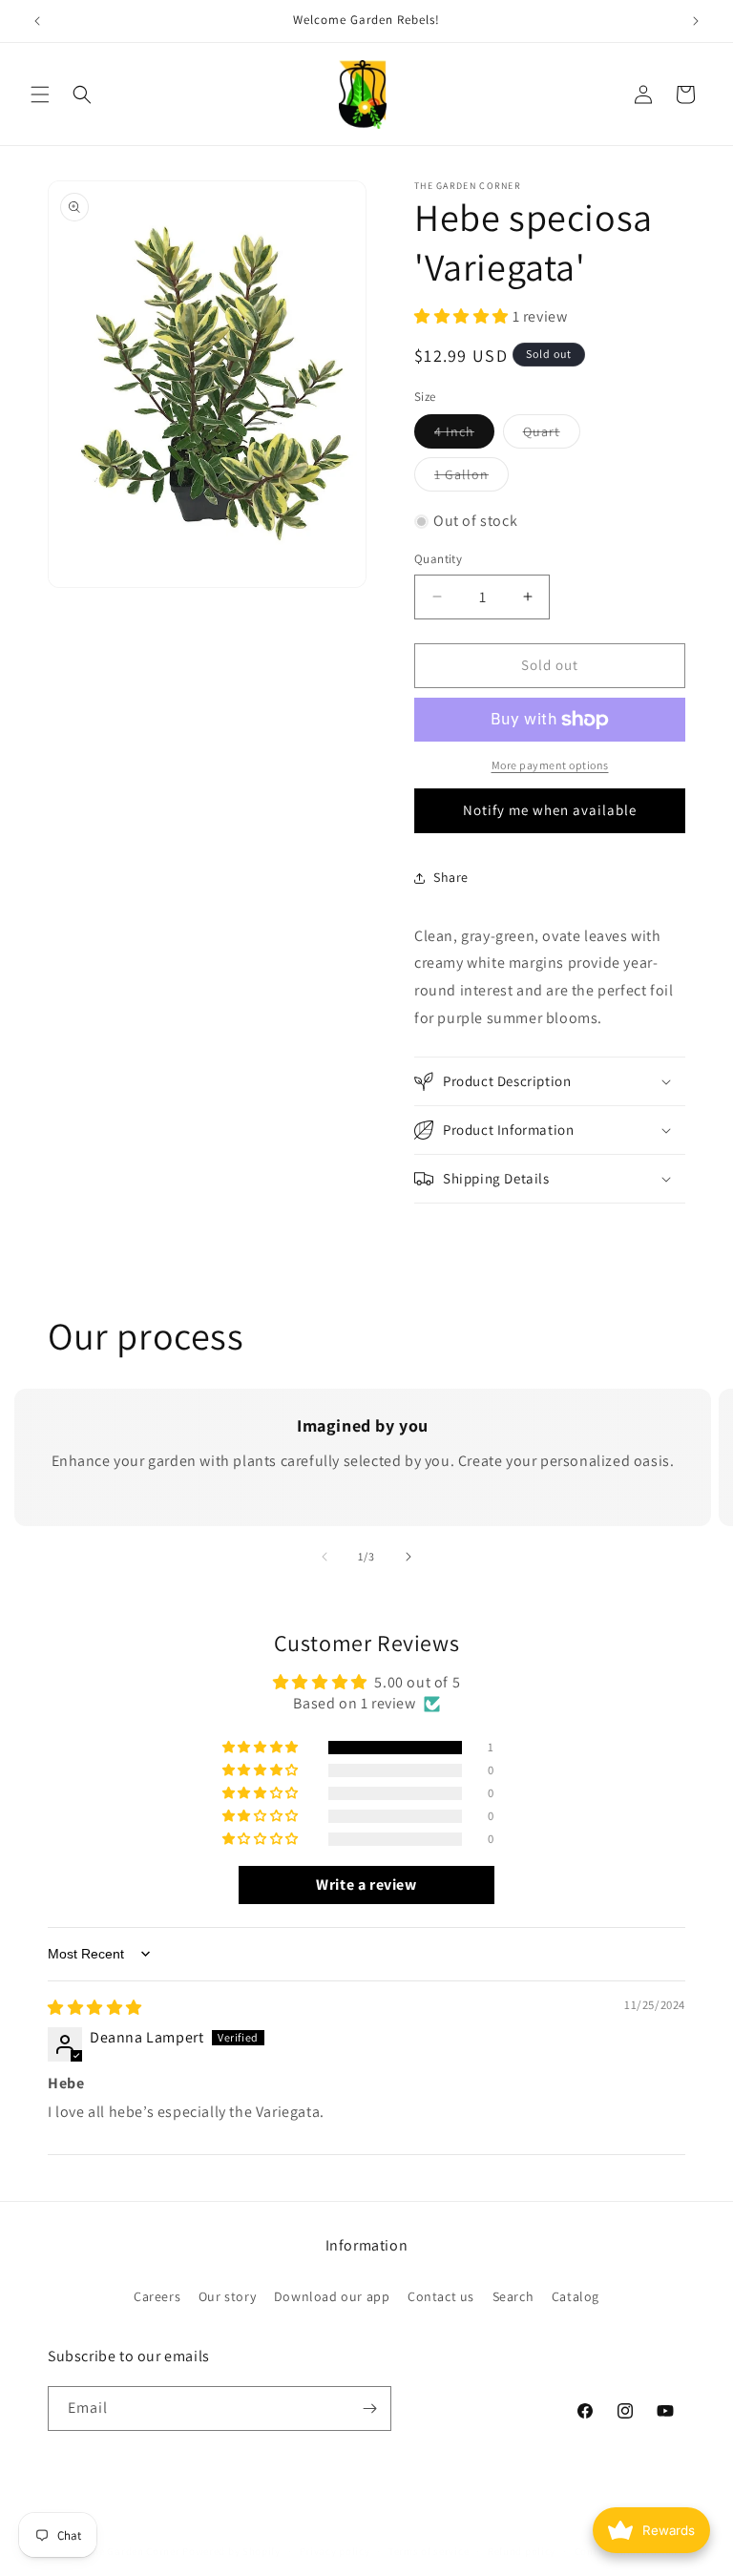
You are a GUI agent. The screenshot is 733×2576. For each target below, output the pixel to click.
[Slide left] (325, 1557)
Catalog (576, 2296)
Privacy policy (335, 2551)
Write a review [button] (366, 1885)
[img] (95, 2008)
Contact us (441, 2296)
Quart (552, 435)
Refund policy (522, 2551)
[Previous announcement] (37, 21)
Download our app (332, 2296)
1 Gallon (471, 478)
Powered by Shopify (231, 2551)
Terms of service (429, 2551)
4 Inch (464, 435)
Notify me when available (550, 810)
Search (513, 2296)
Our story (227, 2296)
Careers (157, 2296)
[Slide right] (408, 1557)
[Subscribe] (369, 2408)
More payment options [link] (550, 765)
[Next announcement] (696, 21)
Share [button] (451, 877)
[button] (40, 94)
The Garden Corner (134, 2551)
